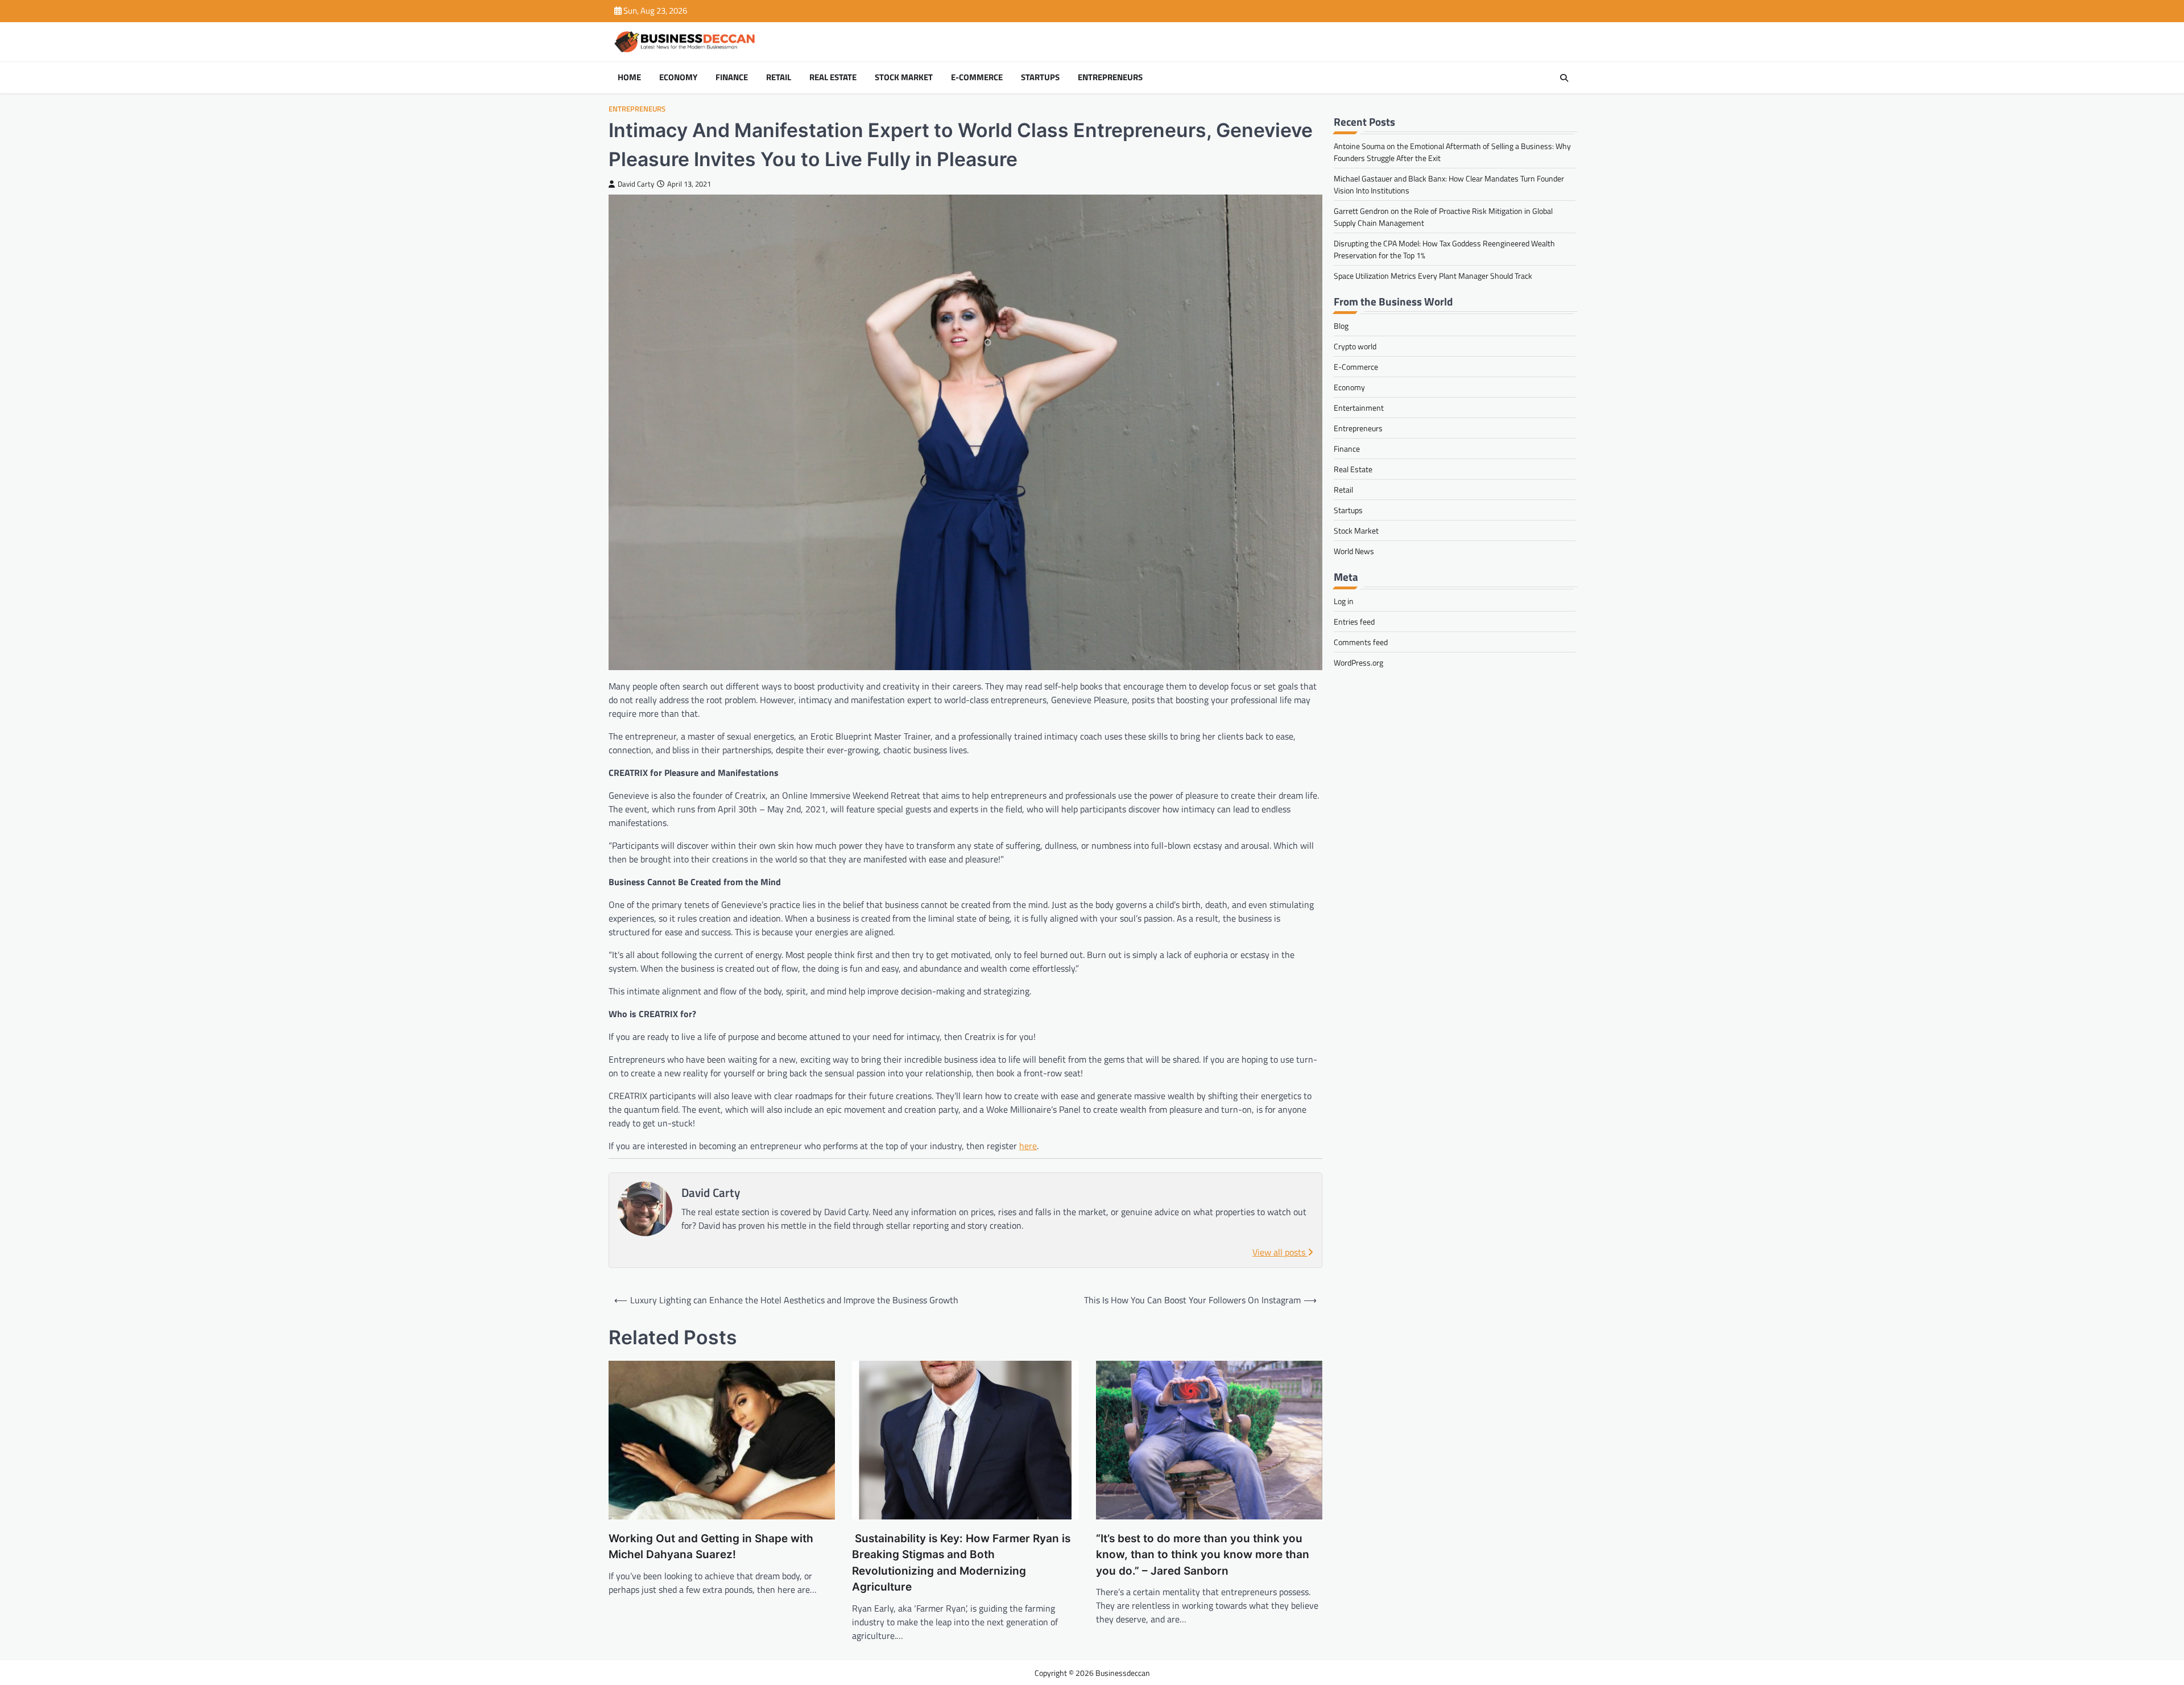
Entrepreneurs (1110, 77)
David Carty (636, 184)
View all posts (1280, 1252)
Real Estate (833, 77)
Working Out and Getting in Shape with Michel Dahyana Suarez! (711, 1547)
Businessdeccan (1123, 1673)
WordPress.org (1358, 662)
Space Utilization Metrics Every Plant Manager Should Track (1433, 276)
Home (629, 77)
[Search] (1564, 78)
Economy (678, 77)
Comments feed (1361, 642)
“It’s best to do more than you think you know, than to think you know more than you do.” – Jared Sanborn (1203, 1555)
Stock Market (904, 77)
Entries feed (1354, 621)
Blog (1341, 326)
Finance (732, 77)
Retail (779, 77)
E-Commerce (977, 77)
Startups (1040, 77)
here (1028, 1146)
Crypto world (1355, 346)
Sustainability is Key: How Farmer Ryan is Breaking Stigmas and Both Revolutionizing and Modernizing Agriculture (961, 1563)
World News (1354, 551)
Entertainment (1359, 408)
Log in (1344, 601)
